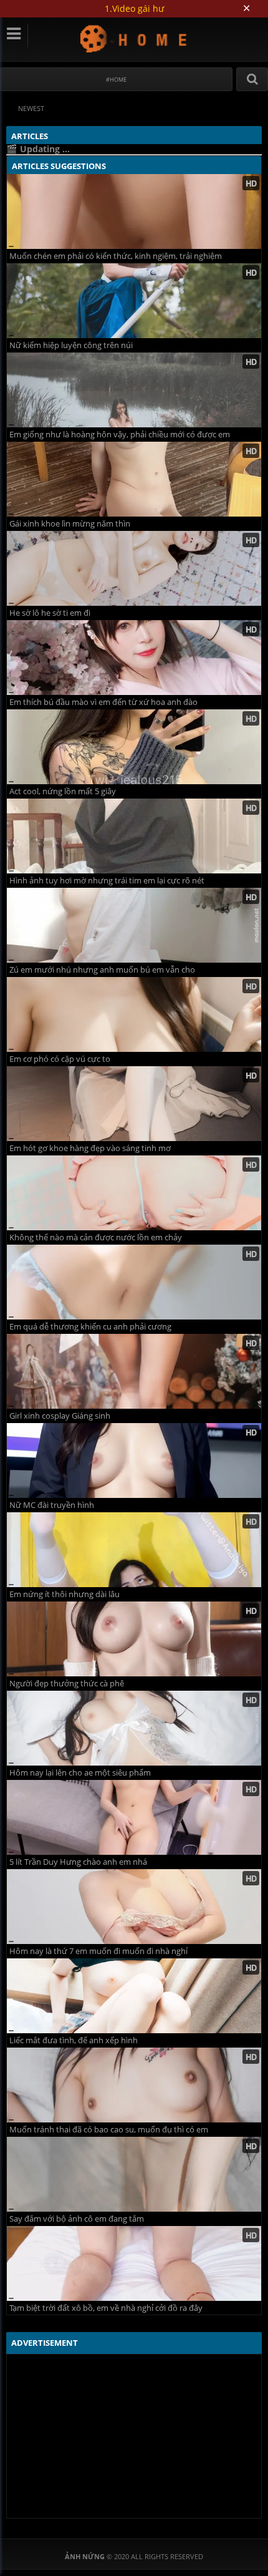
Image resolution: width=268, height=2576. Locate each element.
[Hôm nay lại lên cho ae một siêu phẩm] (134, 1728)
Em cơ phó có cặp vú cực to (60, 1059)
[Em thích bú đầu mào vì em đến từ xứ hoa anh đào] (134, 658)
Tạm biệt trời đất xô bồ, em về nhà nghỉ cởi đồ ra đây (106, 2308)
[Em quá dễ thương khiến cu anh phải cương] (134, 1282)
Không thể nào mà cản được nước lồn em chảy (96, 1237)
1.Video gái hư (134, 8)
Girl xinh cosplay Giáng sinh (60, 1416)
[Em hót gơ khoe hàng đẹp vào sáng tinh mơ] (134, 1104)
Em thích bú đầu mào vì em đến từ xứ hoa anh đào (103, 702)
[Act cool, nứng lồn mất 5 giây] (134, 747)
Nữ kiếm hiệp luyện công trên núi (71, 345)
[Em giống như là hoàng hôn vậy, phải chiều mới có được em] (134, 390)
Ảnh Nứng (134, 38)
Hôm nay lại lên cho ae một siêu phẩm (80, 1773)
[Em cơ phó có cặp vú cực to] (134, 1014)
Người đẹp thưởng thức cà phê (67, 1684)
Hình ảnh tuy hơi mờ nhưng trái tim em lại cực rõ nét (107, 881)
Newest (31, 108)
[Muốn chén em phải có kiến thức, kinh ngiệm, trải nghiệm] (134, 211)
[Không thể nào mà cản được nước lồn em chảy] (134, 1193)
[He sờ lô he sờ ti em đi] (134, 568)
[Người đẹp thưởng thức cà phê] (134, 1639)
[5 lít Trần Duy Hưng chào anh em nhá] (134, 1817)
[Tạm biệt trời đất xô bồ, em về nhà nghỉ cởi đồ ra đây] (134, 2263)
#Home (116, 80)
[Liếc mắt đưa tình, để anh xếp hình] (134, 1996)
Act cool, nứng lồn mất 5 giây (63, 791)
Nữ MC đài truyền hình (52, 1505)
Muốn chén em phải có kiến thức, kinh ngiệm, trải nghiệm (116, 256)
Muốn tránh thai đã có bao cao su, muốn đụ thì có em (109, 2130)
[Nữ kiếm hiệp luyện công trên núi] (134, 301)
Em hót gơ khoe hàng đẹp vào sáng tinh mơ (90, 1148)
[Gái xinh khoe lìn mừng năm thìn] (134, 479)
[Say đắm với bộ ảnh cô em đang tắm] (134, 2174)
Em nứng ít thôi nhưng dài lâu (65, 1594)
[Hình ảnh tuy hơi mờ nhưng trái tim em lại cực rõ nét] (134, 836)
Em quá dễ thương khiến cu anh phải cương (90, 1327)
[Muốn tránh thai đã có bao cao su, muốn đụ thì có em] (134, 2085)
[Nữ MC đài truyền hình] (134, 1461)
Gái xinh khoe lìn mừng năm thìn (70, 524)
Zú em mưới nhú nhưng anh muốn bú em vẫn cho (102, 970)
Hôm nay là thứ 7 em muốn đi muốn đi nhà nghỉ (98, 1951)
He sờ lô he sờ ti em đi (50, 613)
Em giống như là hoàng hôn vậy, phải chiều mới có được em (120, 435)
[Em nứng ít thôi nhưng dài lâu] (134, 1550)
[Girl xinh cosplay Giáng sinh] (134, 1371)
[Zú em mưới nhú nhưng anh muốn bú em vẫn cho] (134, 925)
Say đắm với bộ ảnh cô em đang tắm (77, 2219)
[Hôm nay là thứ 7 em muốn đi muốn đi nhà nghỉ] (134, 1907)
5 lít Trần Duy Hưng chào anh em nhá (78, 1862)
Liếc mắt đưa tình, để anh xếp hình (74, 2040)
